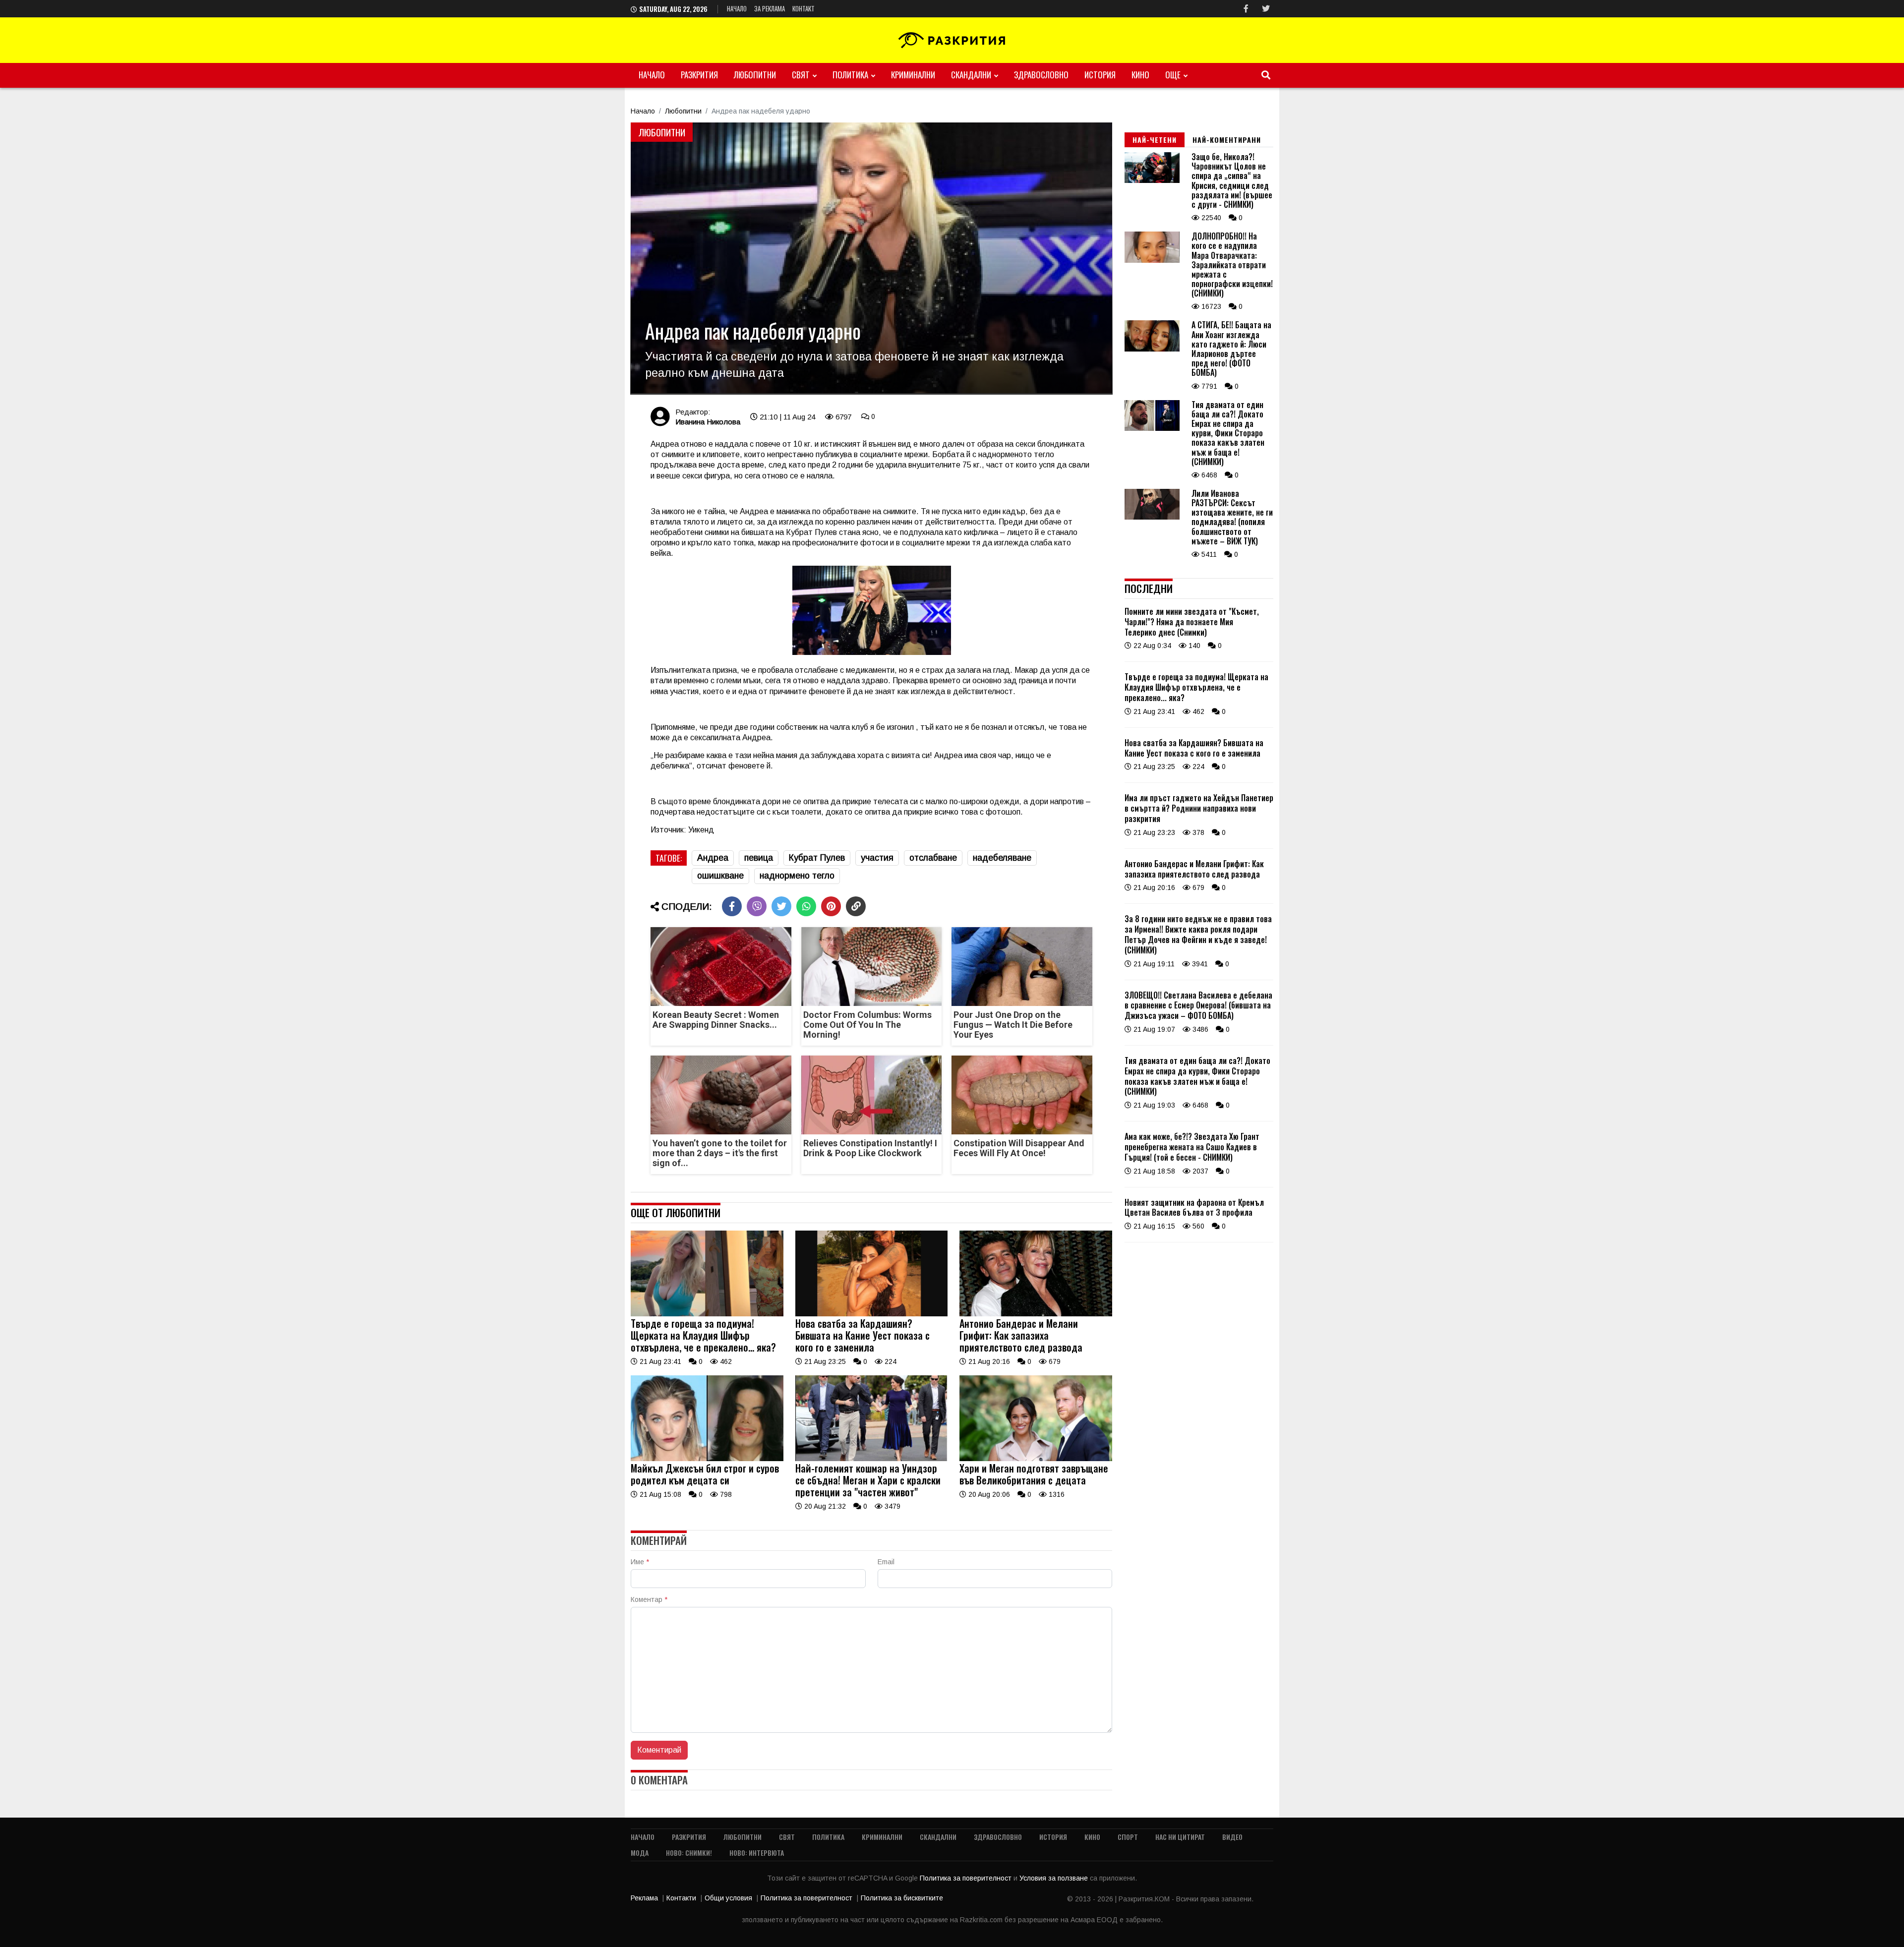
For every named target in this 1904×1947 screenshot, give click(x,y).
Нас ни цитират (1180, 1837)
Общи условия (728, 1898)
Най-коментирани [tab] (1227, 140)
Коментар (649, 1599)
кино (1140, 75)
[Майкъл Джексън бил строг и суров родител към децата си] (707, 1459)
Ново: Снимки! (689, 1853)
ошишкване (720, 876)
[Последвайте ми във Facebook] (1246, 9)
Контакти (681, 1898)
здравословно (1041, 75)
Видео (1232, 1837)
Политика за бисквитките (902, 1898)
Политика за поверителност (967, 1878)
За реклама (770, 8)
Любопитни (755, 75)
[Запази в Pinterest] (831, 906)
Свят (801, 75)
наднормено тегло (797, 876)
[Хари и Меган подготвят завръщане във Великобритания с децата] (1036, 1459)
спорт (1128, 1837)
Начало (737, 8)
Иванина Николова (708, 422)
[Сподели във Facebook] (732, 906)
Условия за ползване (1055, 1878)
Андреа (713, 858)
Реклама (644, 1898)
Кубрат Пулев (817, 858)
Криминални (913, 75)
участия (877, 858)
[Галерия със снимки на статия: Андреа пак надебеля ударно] (871, 258)
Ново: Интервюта (757, 1853)
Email (886, 1562)
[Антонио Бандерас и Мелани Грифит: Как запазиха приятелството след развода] (1036, 1314)
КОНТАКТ (803, 8)
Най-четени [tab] (1155, 140)
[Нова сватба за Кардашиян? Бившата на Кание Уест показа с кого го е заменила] (872, 1314)
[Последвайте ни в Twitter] (1266, 9)
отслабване (933, 858)
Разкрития (699, 75)
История (1100, 75)
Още (1173, 75)
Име (640, 1562)
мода (640, 1853)
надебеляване (1002, 858)
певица (759, 858)
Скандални (971, 75)
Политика (850, 75)
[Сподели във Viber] (757, 906)
